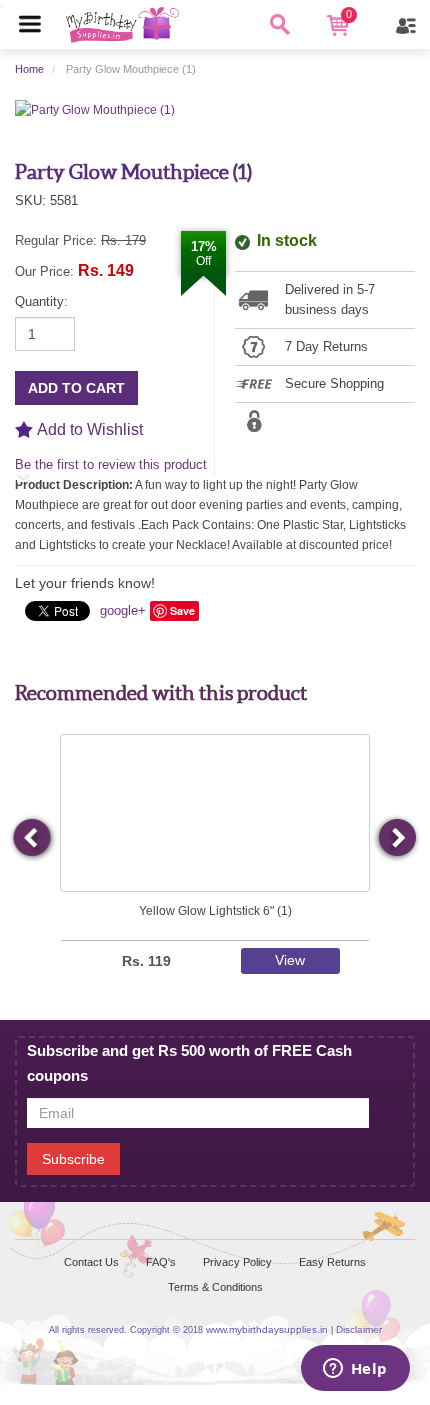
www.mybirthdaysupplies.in (267, 1329)
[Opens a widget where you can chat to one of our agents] (355, 1370)
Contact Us (91, 1262)
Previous (33, 839)
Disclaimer (359, 1329)
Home (29, 69)
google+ (123, 610)
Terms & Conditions (215, 1287)
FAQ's (161, 1262)
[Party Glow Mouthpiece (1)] (95, 109)
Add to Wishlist (90, 429)
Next (396, 839)
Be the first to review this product (111, 464)
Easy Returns (332, 1262)
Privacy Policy (237, 1262)
